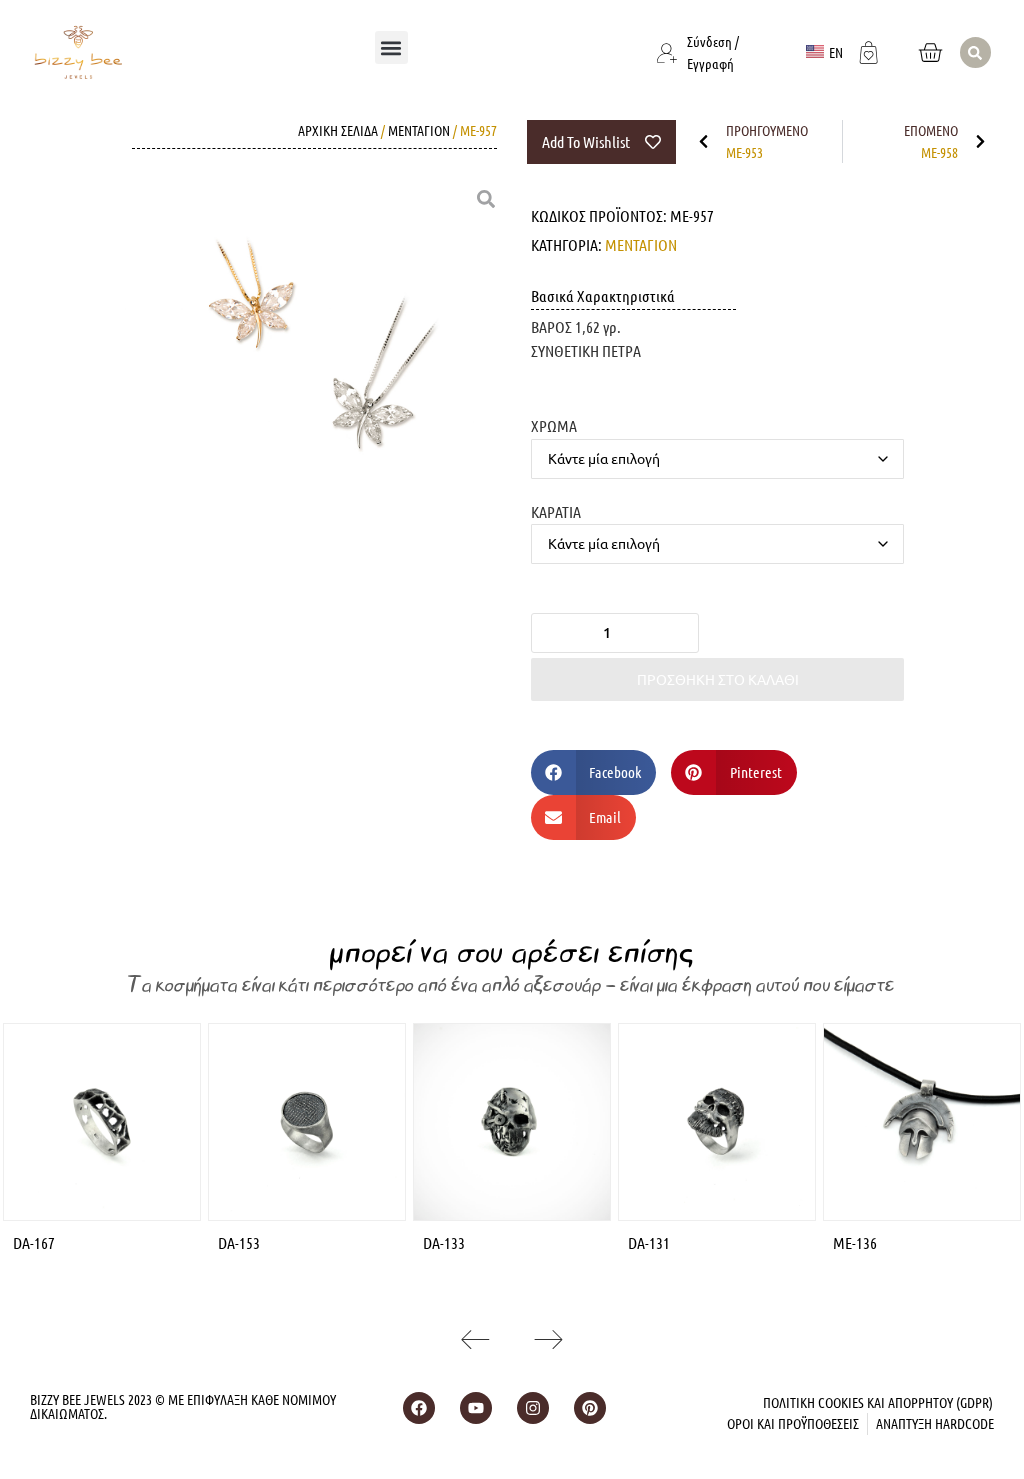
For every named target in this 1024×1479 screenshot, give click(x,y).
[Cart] (930, 52)
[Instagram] (533, 1408)
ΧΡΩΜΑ (554, 425)
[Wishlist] (869, 50)
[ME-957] (315, 369)
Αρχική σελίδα (338, 130)
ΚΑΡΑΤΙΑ (556, 511)
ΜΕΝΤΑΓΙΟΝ (419, 130)
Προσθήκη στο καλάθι (718, 679)
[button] (391, 47)
